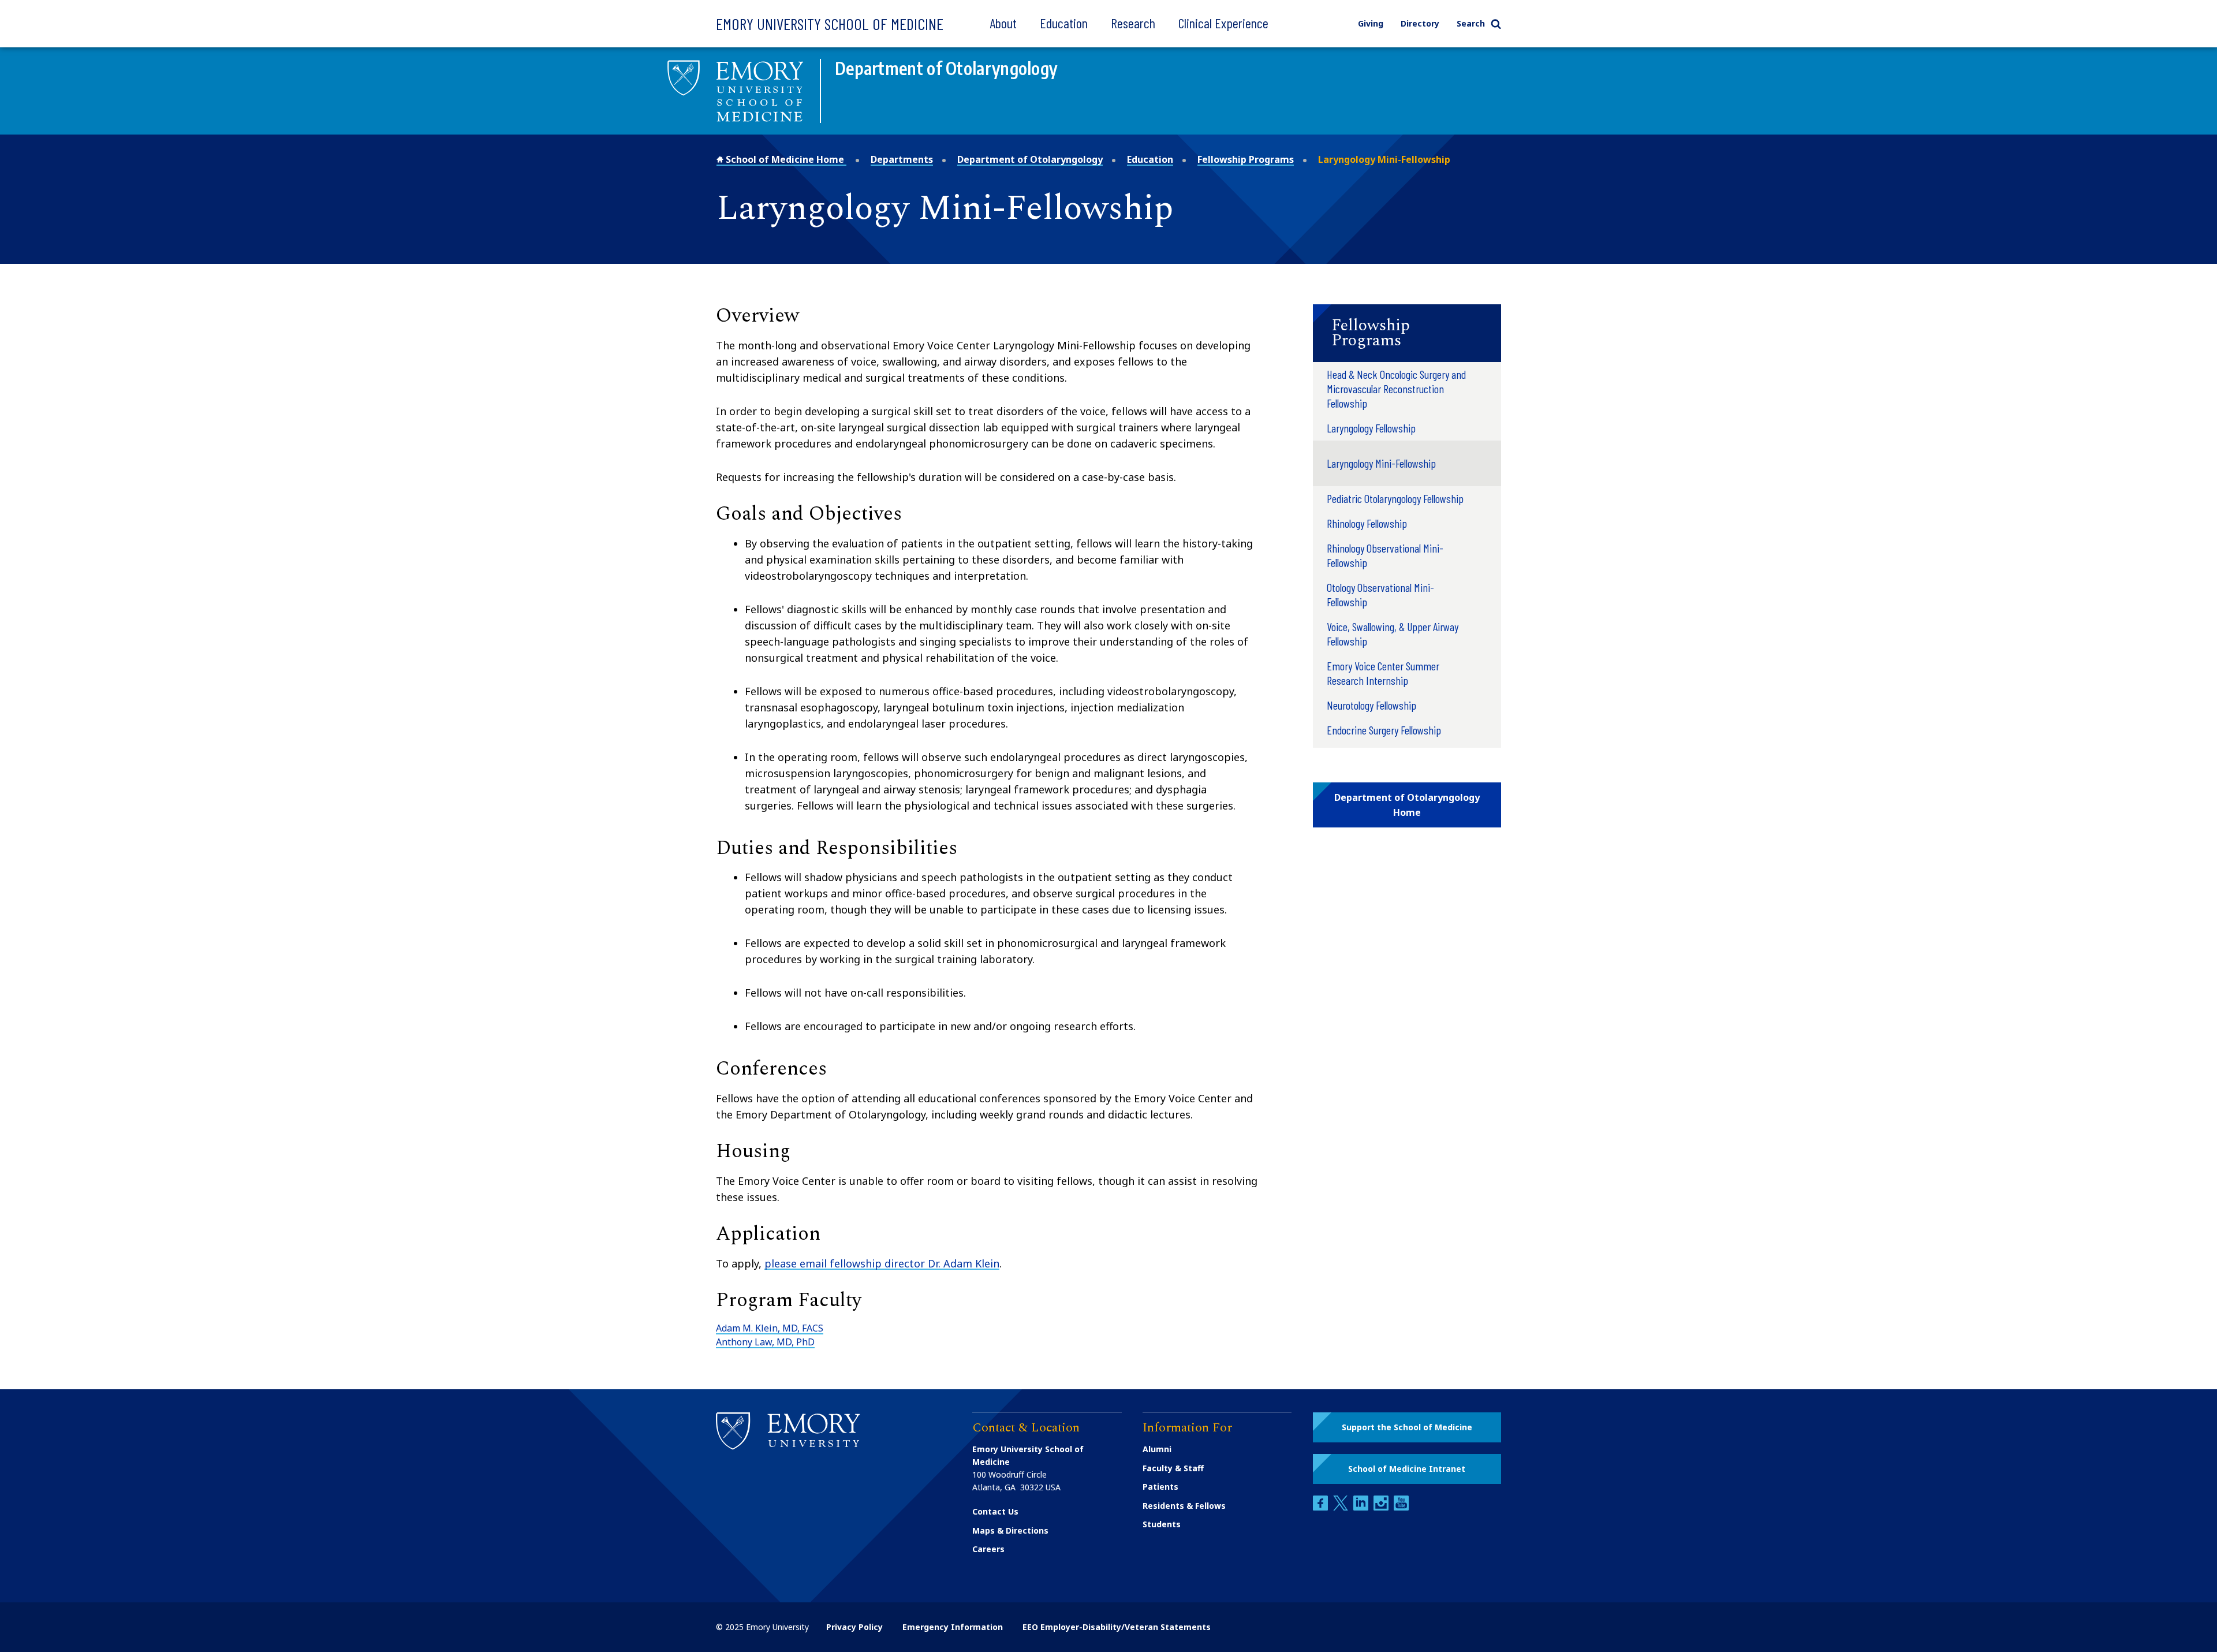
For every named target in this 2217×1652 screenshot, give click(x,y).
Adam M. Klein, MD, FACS (770, 1328)
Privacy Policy (854, 1627)
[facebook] (1322, 1507)
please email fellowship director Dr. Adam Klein (882, 1263)
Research (1133, 23)
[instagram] (1382, 1507)
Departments (902, 159)
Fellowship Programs (1246, 159)
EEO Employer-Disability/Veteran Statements (1117, 1627)
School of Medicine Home (785, 159)
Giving (1371, 23)
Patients (1160, 1487)
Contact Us (995, 1511)
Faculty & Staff (1173, 1468)
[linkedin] (1362, 1507)
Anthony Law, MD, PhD (765, 1342)
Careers (988, 1549)
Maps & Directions (1010, 1530)
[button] (1407, 333)
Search (1471, 23)
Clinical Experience (1223, 23)
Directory (1420, 23)
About (1003, 23)
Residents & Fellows (1184, 1506)
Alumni (1157, 1449)
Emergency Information (953, 1627)
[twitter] (1342, 1507)
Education (1064, 23)
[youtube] (1401, 1507)
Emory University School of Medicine (830, 24)
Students (1162, 1524)
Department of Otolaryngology (1030, 159)
